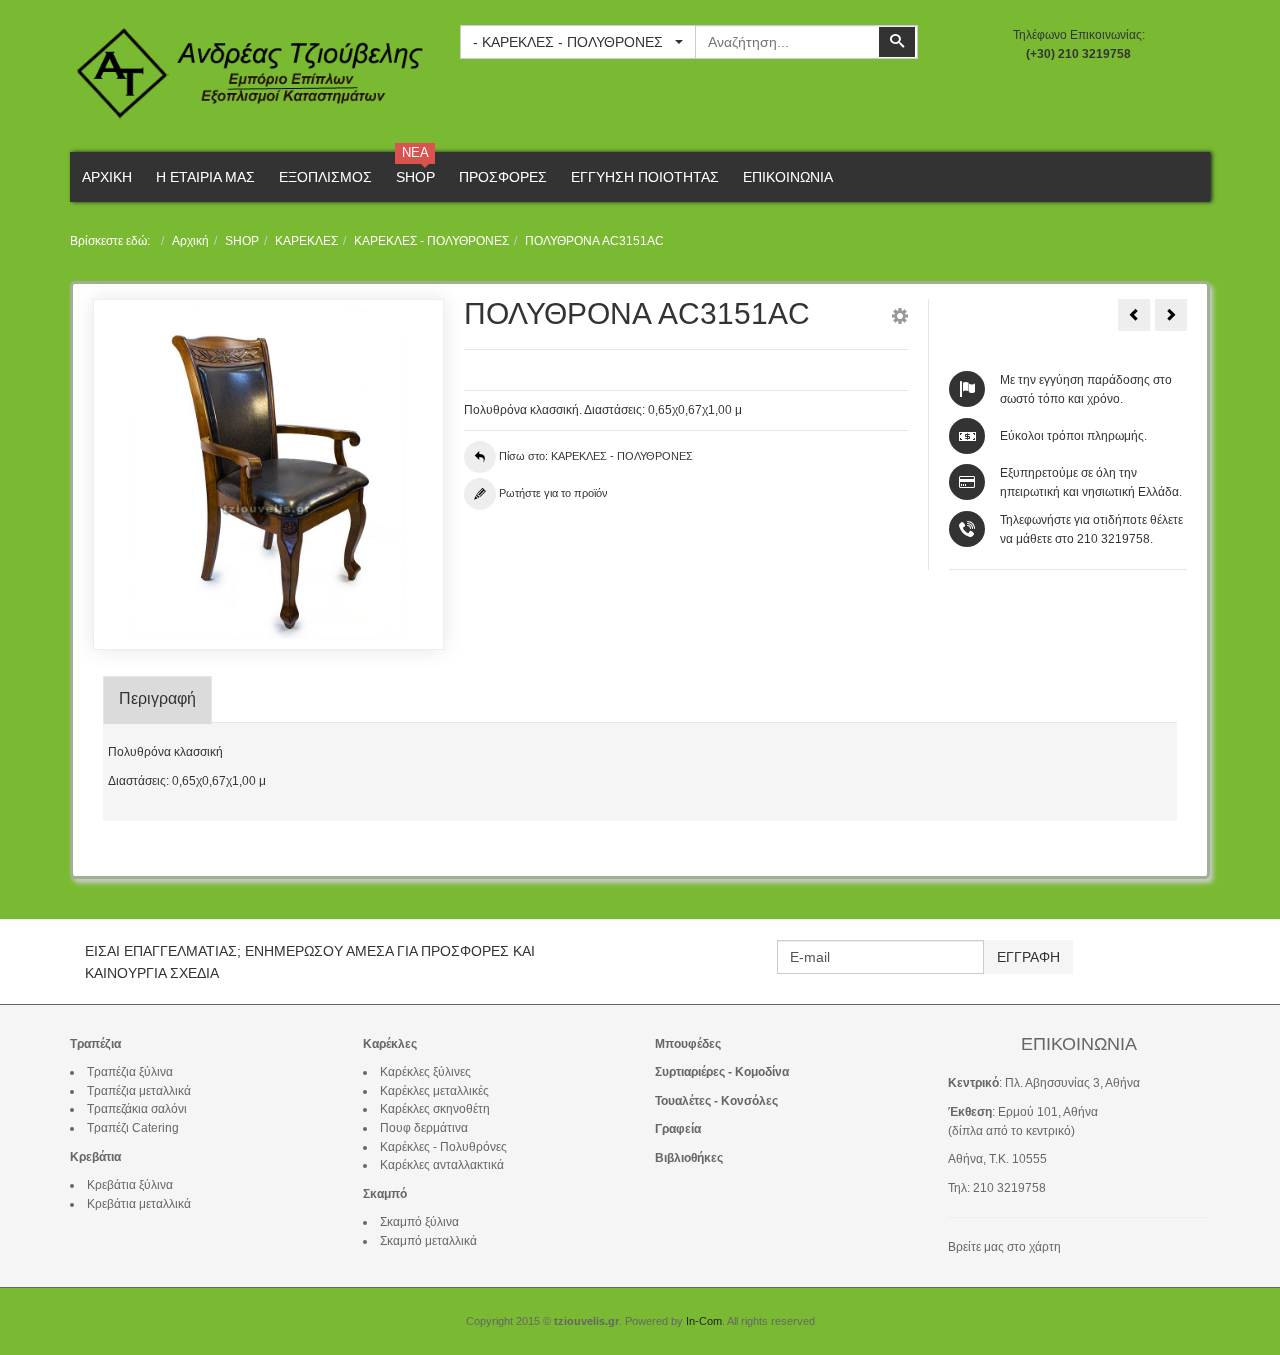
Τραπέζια (95, 1044)
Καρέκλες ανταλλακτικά (442, 1165)
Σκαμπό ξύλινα (419, 1222)
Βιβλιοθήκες (689, 1158)
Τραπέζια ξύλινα (130, 1072)
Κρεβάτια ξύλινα (130, 1185)
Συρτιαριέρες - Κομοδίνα (722, 1072)
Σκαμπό (385, 1194)
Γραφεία (678, 1129)
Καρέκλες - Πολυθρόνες (443, 1147)
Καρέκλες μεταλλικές (434, 1091)
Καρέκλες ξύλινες (425, 1072)
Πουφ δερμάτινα (424, 1128)
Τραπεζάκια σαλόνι (137, 1109)
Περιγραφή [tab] (157, 698)
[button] (900, 319)
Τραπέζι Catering (133, 1128)
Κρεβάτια (95, 1157)
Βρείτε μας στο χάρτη (1004, 1247)
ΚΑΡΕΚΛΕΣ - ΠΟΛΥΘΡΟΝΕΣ (431, 241)
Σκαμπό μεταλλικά (428, 1241)
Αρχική (190, 241)
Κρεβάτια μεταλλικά (139, 1204)
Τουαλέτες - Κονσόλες (716, 1101)
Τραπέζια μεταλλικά (139, 1091)
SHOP (242, 241)
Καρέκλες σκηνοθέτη (435, 1109)
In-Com (704, 1321)
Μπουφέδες (688, 1044)
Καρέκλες (390, 1044)
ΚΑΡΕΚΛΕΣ (306, 241)
